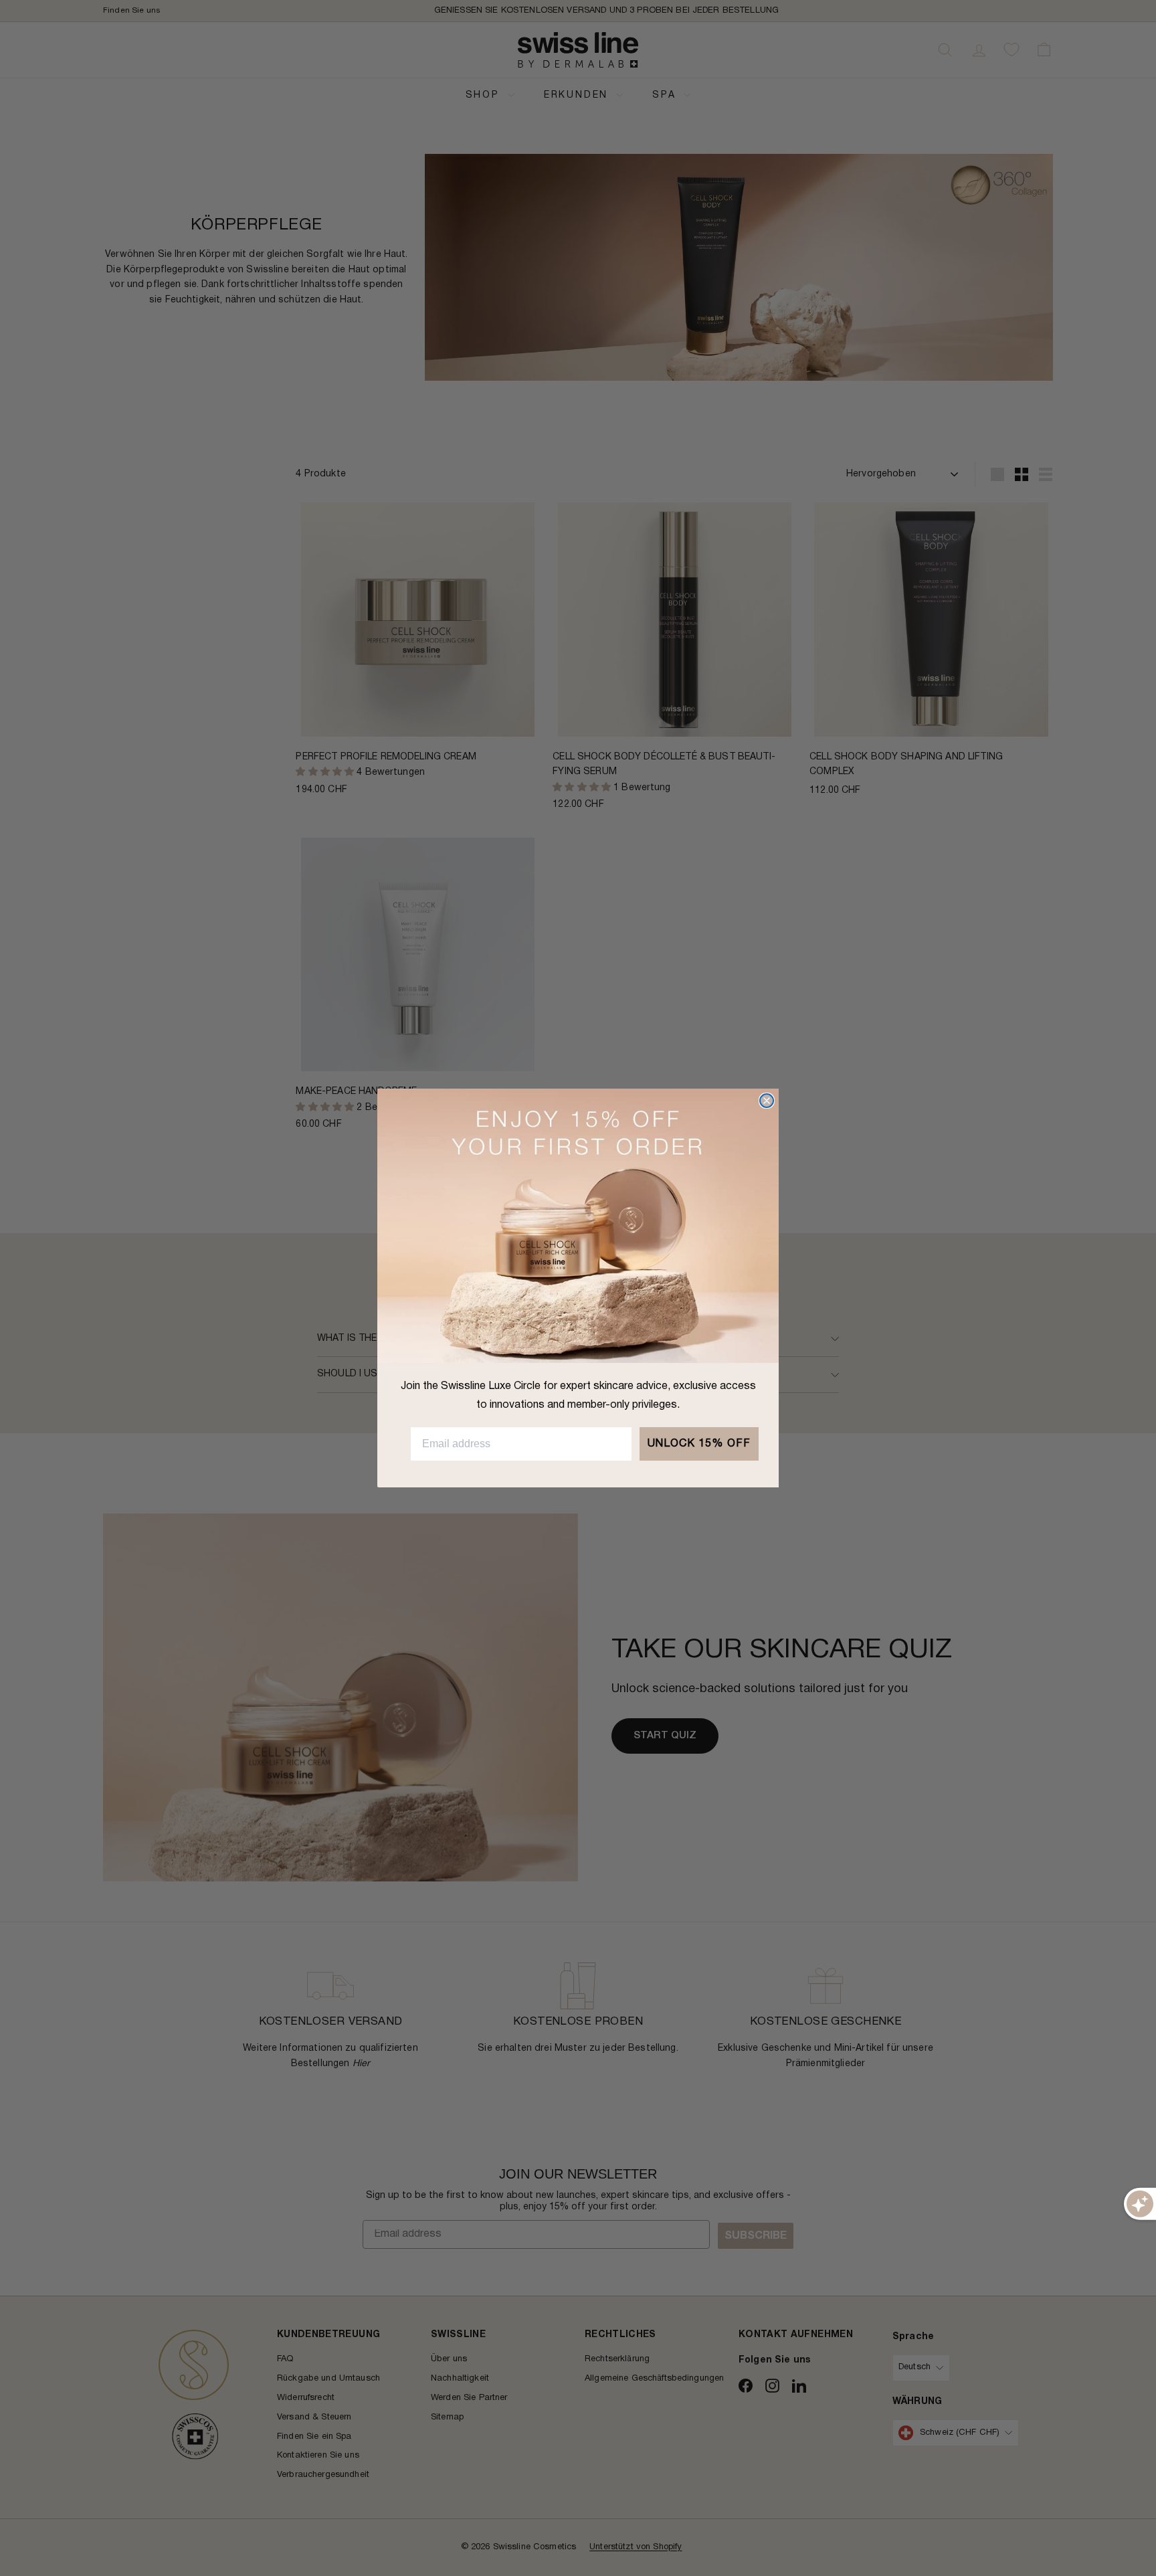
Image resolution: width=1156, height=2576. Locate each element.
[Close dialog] (767, 1101)
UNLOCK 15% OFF (699, 1444)
